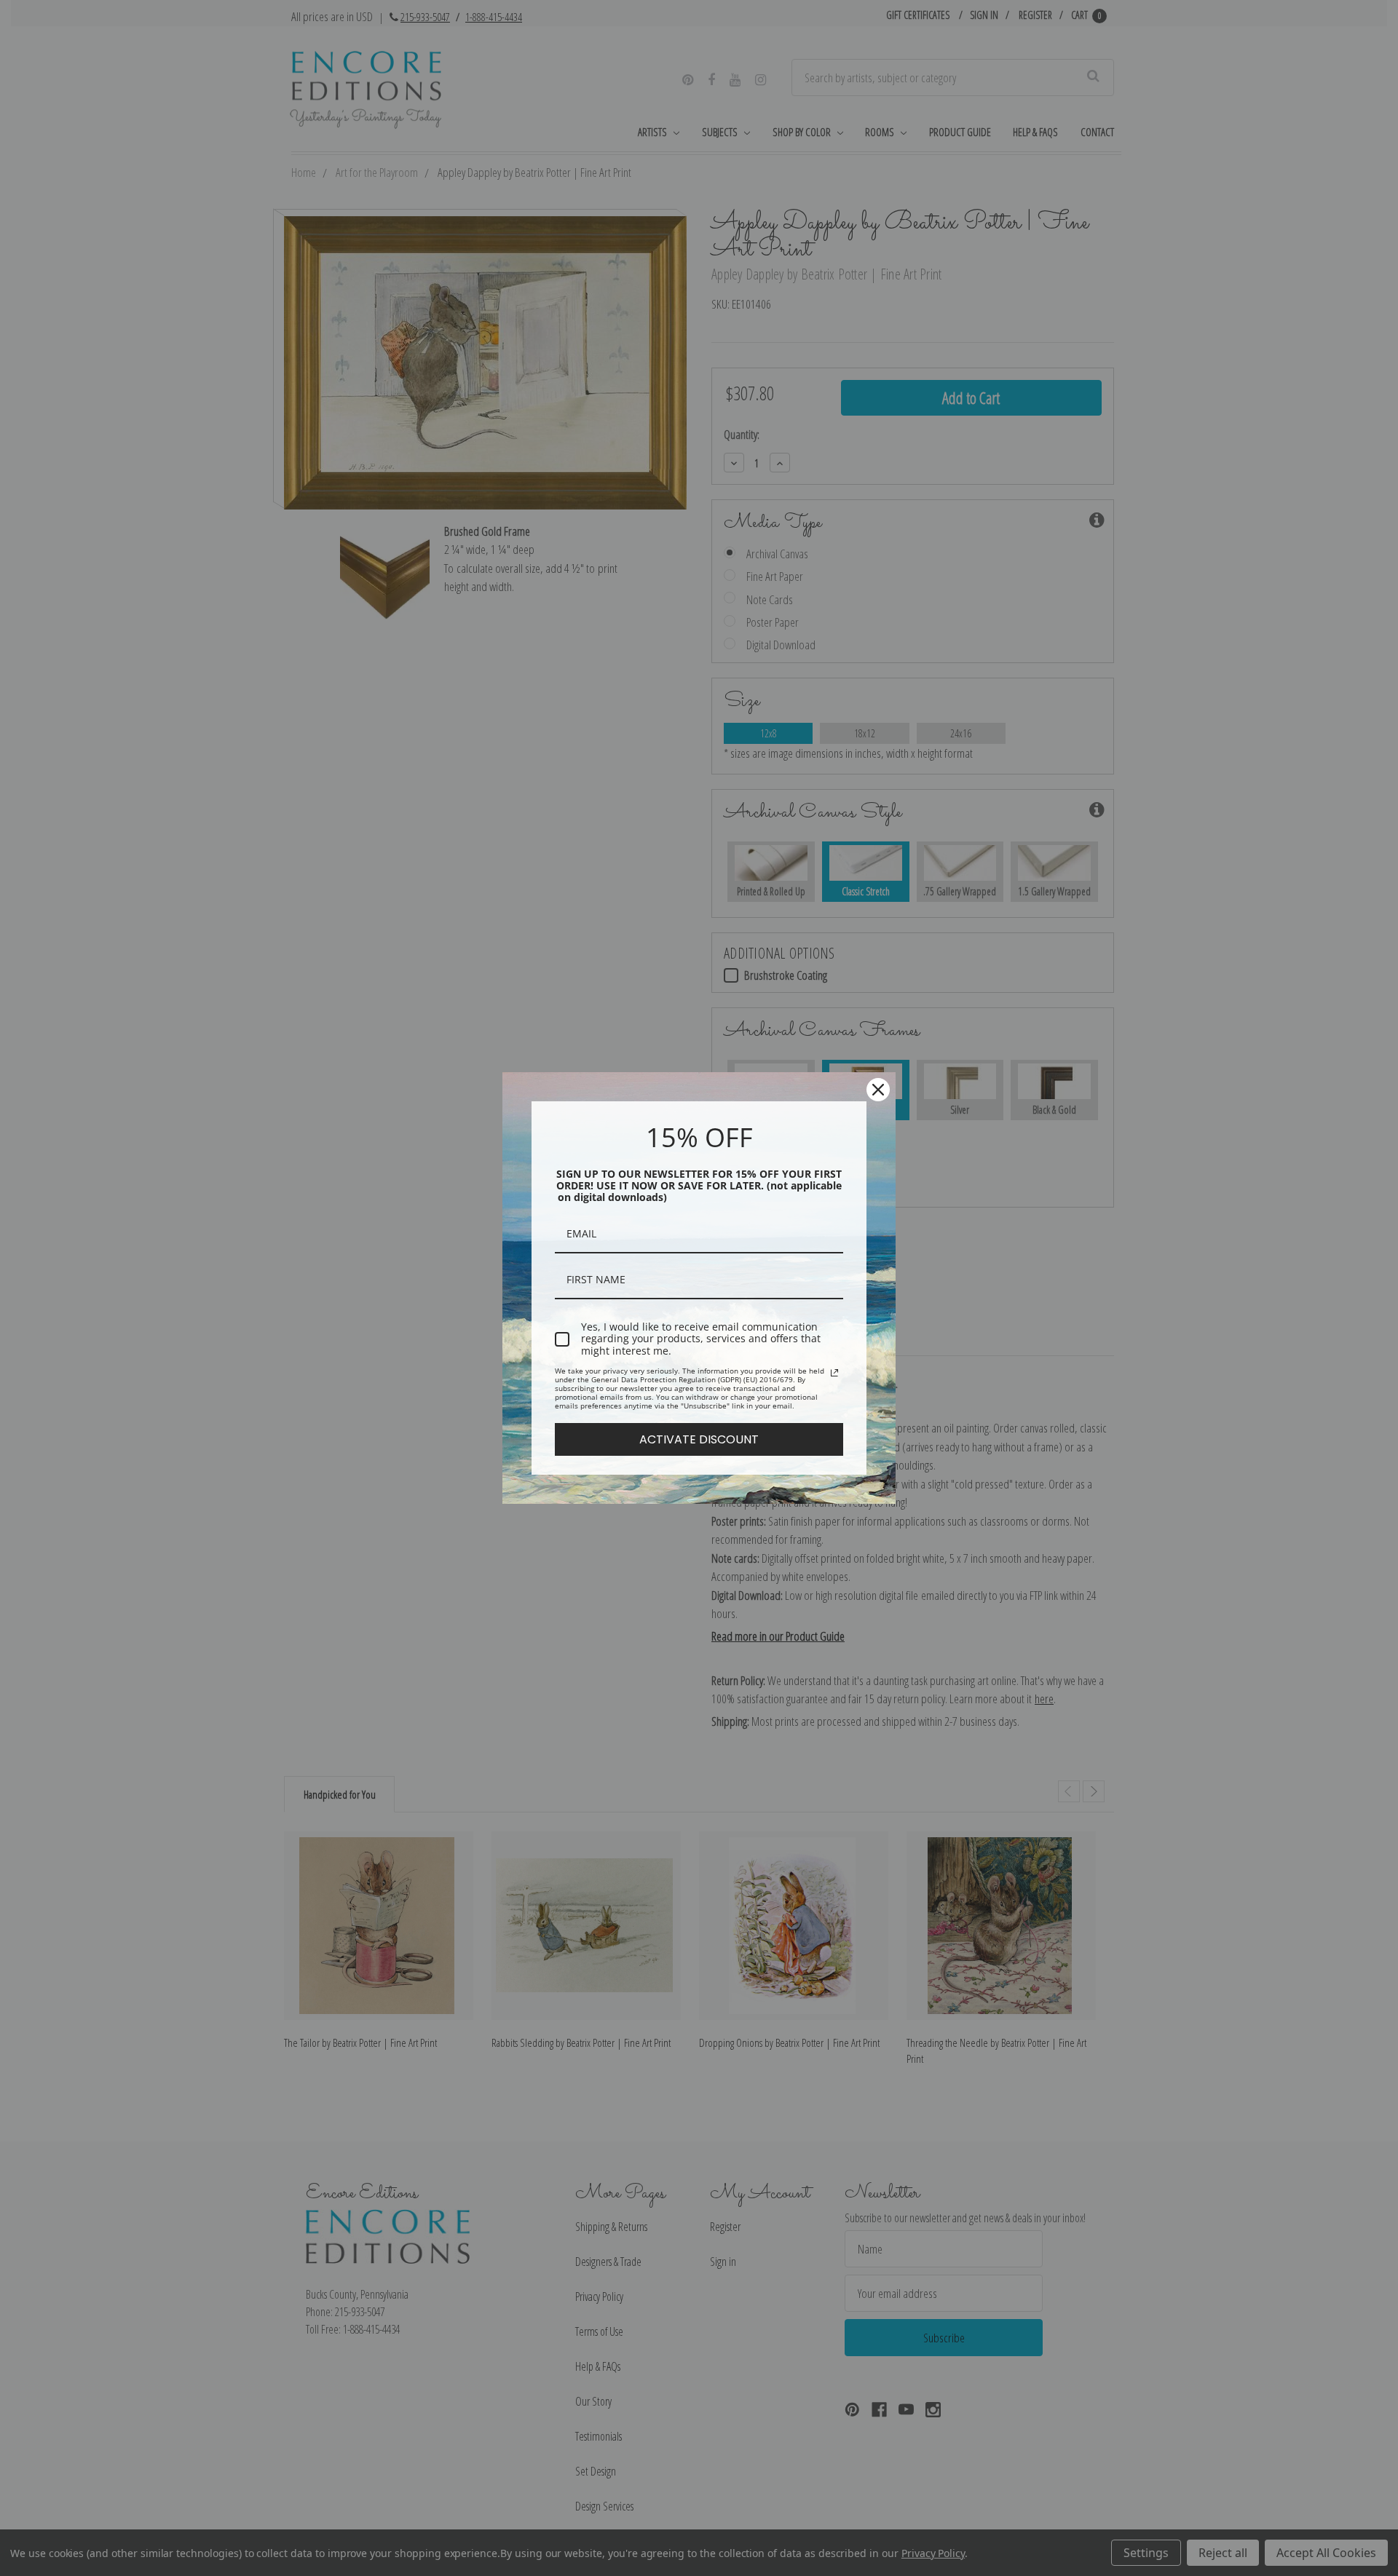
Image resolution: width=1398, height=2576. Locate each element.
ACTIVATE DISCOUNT (699, 1439)
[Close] (878, 1090)
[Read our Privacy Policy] (834, 1373)
